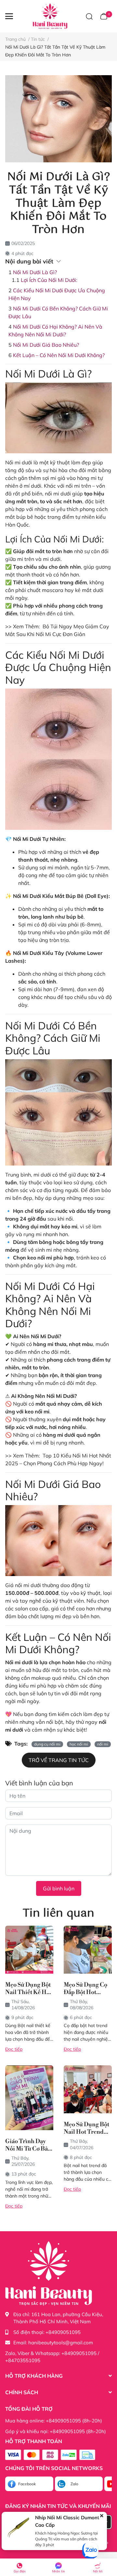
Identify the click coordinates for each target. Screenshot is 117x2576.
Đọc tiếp (14, 2049)
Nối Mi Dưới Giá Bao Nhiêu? (46, 345)
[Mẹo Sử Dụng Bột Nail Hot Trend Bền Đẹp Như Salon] (88, 2089)
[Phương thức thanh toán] (50, 2455)
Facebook (27, 2484)
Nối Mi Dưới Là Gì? (35, 272)
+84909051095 (63, 2332)
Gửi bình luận (59, 1888)
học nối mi (79, 1744)
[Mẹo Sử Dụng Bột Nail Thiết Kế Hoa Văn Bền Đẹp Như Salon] (29, 1950)
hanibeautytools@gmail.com (61, 2343)
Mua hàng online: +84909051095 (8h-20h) (54, 2421)
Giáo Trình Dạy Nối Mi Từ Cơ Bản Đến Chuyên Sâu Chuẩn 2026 (28, 2145)
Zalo (74, 2484)
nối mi (103, 1744)
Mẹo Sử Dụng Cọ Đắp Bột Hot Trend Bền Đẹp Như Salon (85, 1989)
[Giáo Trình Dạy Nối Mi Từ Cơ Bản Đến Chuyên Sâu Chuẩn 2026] (29, 2098)
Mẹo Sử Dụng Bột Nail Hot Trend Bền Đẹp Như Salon (86, 2128)
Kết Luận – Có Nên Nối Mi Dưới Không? (59, 355)
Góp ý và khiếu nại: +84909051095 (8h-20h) (56, 2431)
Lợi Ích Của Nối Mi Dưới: (49, 280)
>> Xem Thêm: (23, 626)
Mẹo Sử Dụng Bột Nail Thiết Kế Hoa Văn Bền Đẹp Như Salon (29, 1989)
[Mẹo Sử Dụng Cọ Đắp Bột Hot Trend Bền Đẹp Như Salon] (88, 1950)
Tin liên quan (58, 1914)
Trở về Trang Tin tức (59, 1760)
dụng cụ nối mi (47, 1744)
